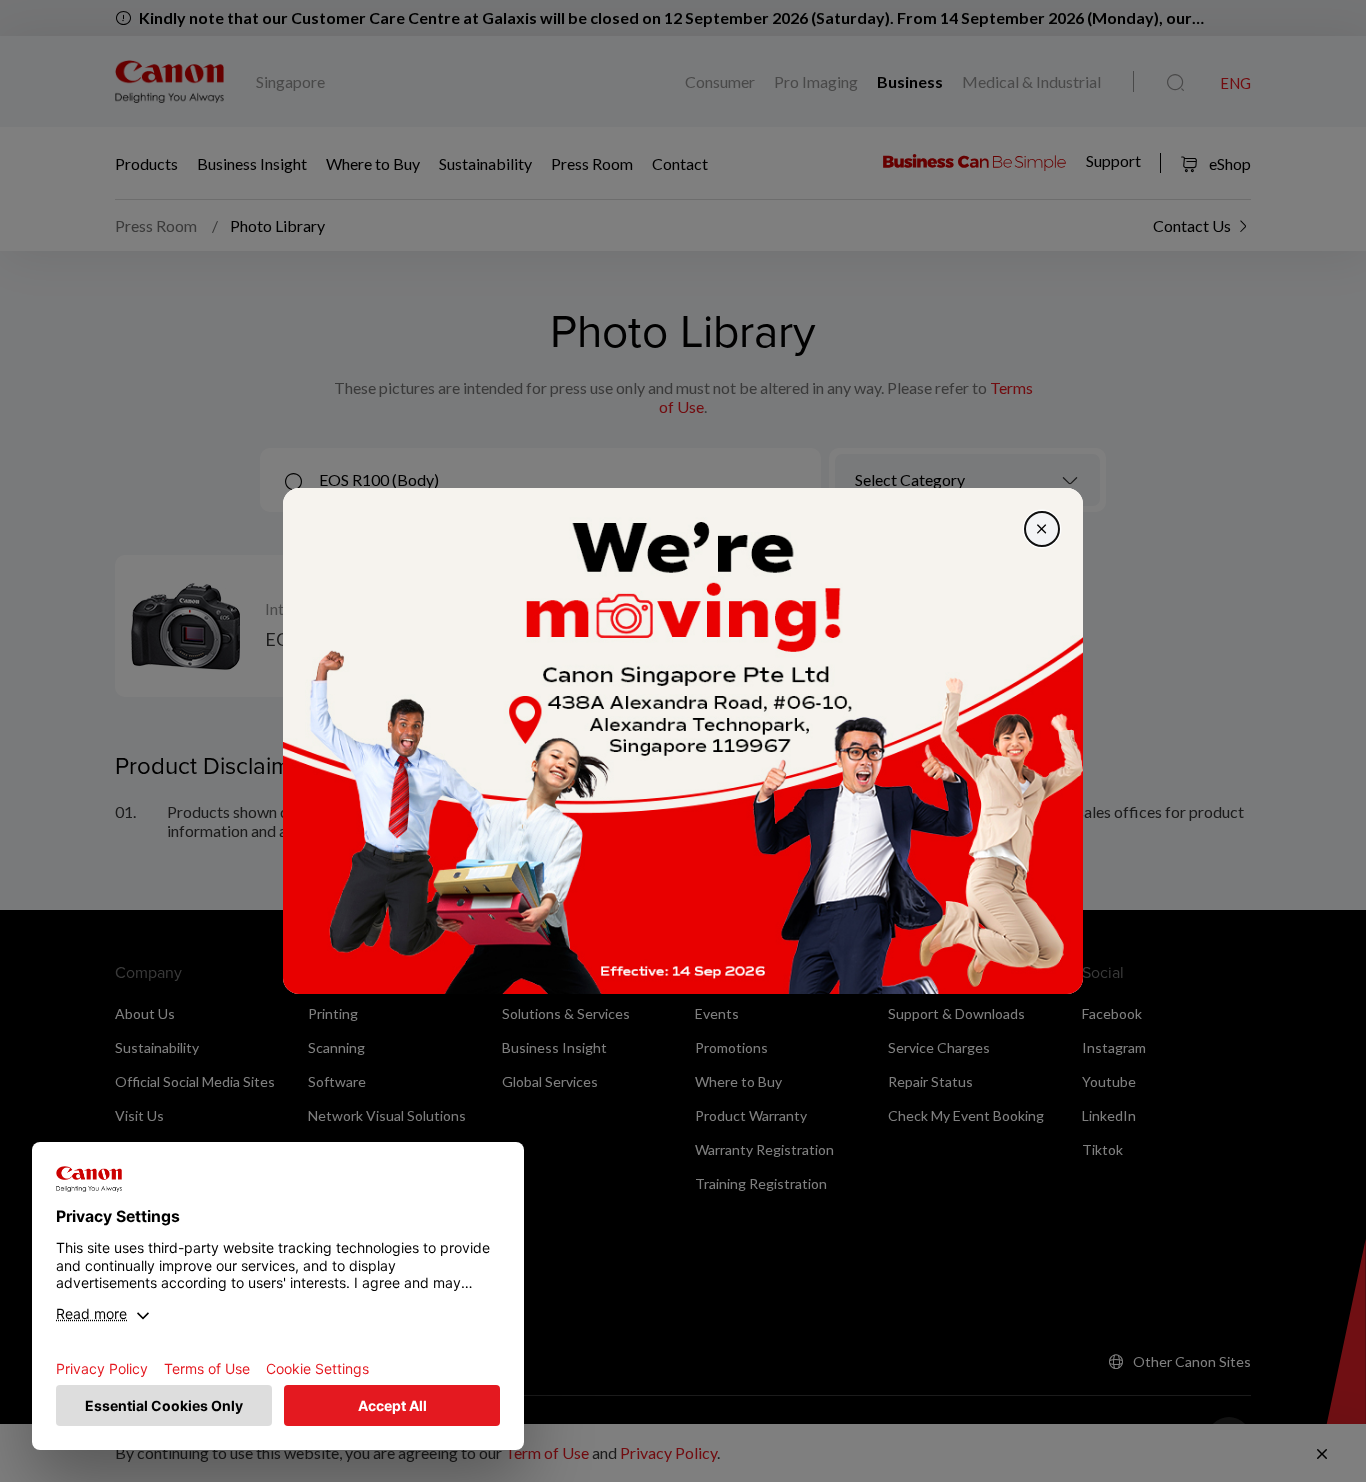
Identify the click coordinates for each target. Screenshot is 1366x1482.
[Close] (1042, 529)
